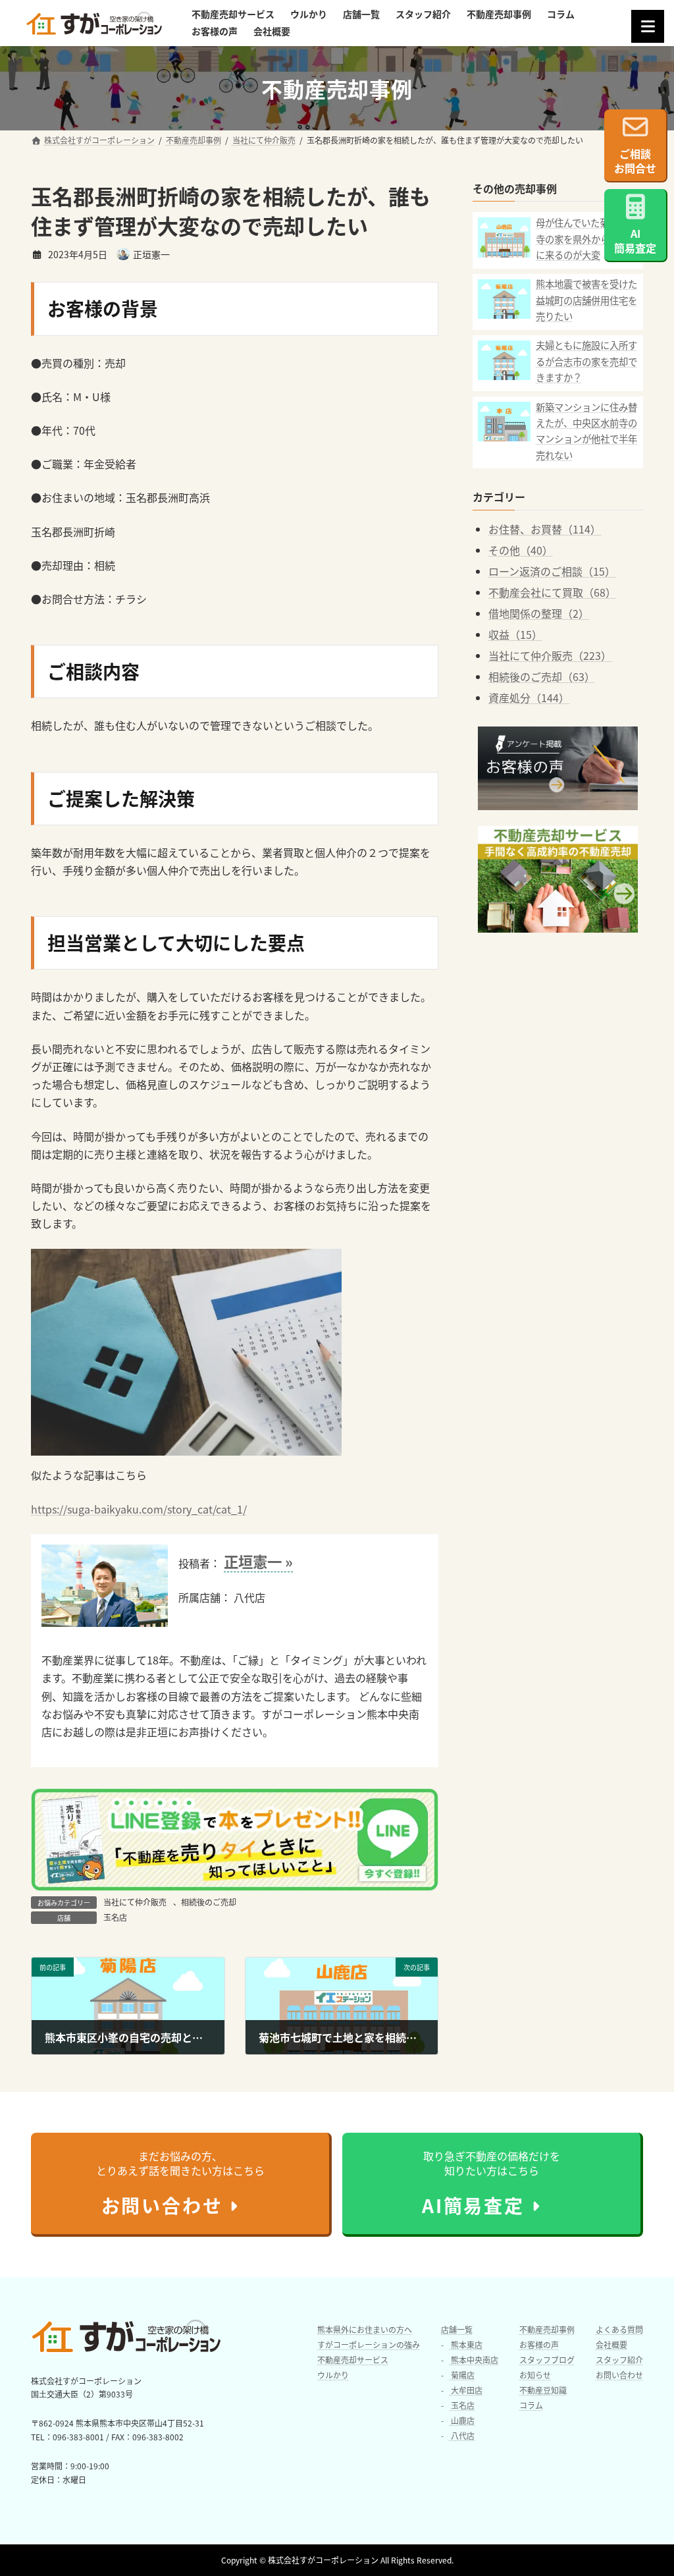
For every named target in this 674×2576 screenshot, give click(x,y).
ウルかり (333, 2375)
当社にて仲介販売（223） (550, 655)
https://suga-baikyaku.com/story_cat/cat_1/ (139, 1509)
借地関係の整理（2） (539, 613)
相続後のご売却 (209, 1902)
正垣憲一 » (258, 1561)
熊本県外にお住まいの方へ (365, 2329)
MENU (648, 26)
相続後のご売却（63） (542, 676)
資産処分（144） (529, 698)
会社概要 (611, 2344)
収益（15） (515, 634)
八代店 (462, 2435)
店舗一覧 (457, 2329)
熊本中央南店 (474, 2360)
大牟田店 (466, 2390)
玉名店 (115, 1917)
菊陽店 (462, 2375)
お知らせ (535, 2375)
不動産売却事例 (547, 2329)
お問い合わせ (619, 2375)
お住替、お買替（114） (545, 529)
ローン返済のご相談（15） (552, 571)
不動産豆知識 (543, 2390)
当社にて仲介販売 (135, 1902)
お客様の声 (539, 2344)
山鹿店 (462, 2420)
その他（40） (521, 550)
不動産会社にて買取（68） (552, 592)
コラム (531, 2405)
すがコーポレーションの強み (369, 2344)
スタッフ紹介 (619, 2360)
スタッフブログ (547, 2360)
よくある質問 (619, 2329)
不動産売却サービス (353, 2360)
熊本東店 (466, 2344)
